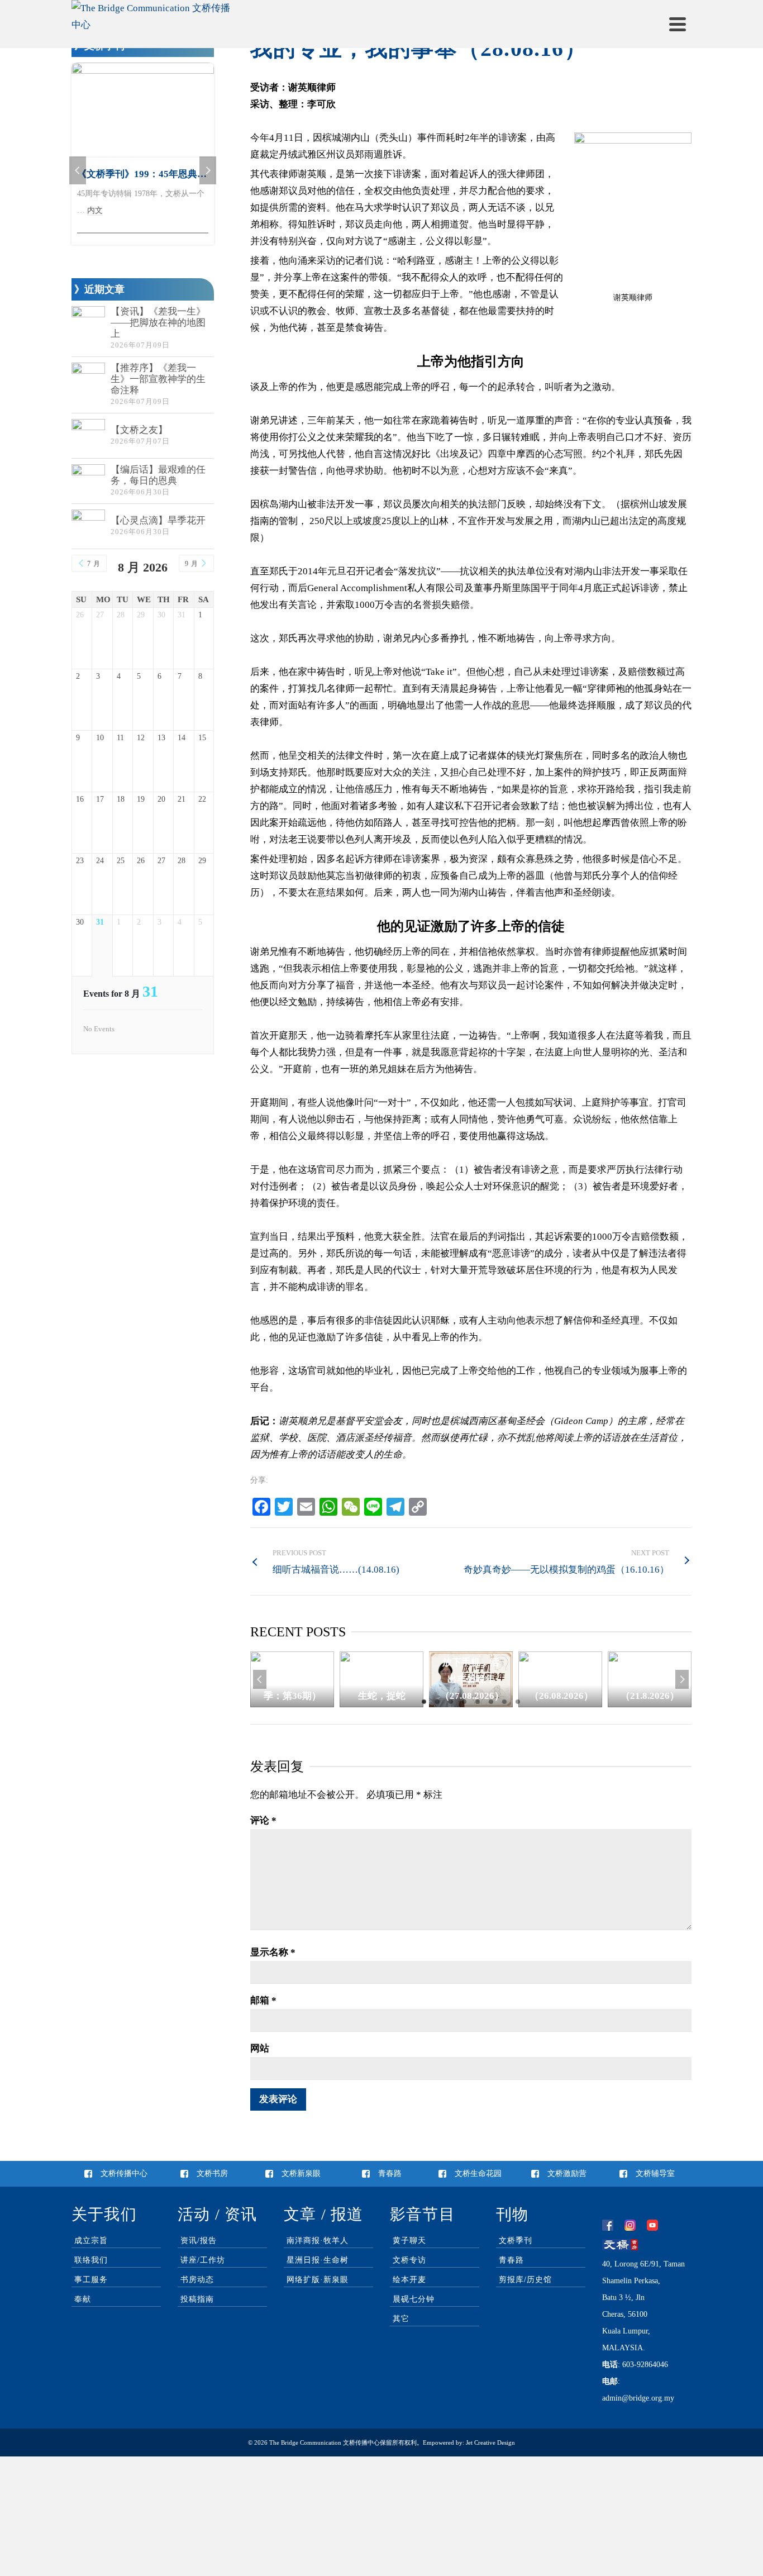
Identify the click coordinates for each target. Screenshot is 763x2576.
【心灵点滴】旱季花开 (158, 520)
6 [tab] (491, 1702)
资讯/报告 (199, 2241)
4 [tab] (464, 1702)
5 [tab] (478, 1702)
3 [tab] (451, 1702)
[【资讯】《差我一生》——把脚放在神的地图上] (88, 323)
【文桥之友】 (139, 430)
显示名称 (273, 1952)
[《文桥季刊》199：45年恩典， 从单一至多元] (143, 110)
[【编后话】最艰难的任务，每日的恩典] (88, 481)
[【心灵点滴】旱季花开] (88, 526)
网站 (260, 2048)
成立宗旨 (91, 2241)
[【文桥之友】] (88, 436)
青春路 (511, 2260)
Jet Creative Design (490, 2442)
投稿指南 (197, 2299)
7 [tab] (504, 1702)
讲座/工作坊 (203, 2260)
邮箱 (263, 2000)
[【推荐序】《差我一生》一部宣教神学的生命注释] (88, 379)
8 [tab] (518, 1702)
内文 (95, 210)
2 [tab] (437, 1702)
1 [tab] (424, 1702)
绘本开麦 (409, 2280)
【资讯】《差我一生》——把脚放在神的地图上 (158, 323)
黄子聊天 (409, 2241)
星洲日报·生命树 (318, 2260)
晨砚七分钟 (414, 2299)
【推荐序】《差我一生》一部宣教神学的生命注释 (158, 379)
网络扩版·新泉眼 (318, 2280)
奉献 (83, 2299)
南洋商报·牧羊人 (318, 2241)
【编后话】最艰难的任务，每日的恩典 (158, 475)
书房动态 (197, 2280)
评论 (263, 1820)
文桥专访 (409, 2260)
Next (682, 1679)
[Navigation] (678, 24)
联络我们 (91, 2260)
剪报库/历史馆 (525, 2280)
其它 (401, 2319)
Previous (260, 1679)
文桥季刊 (516, 2241)
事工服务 (91, 2280)
